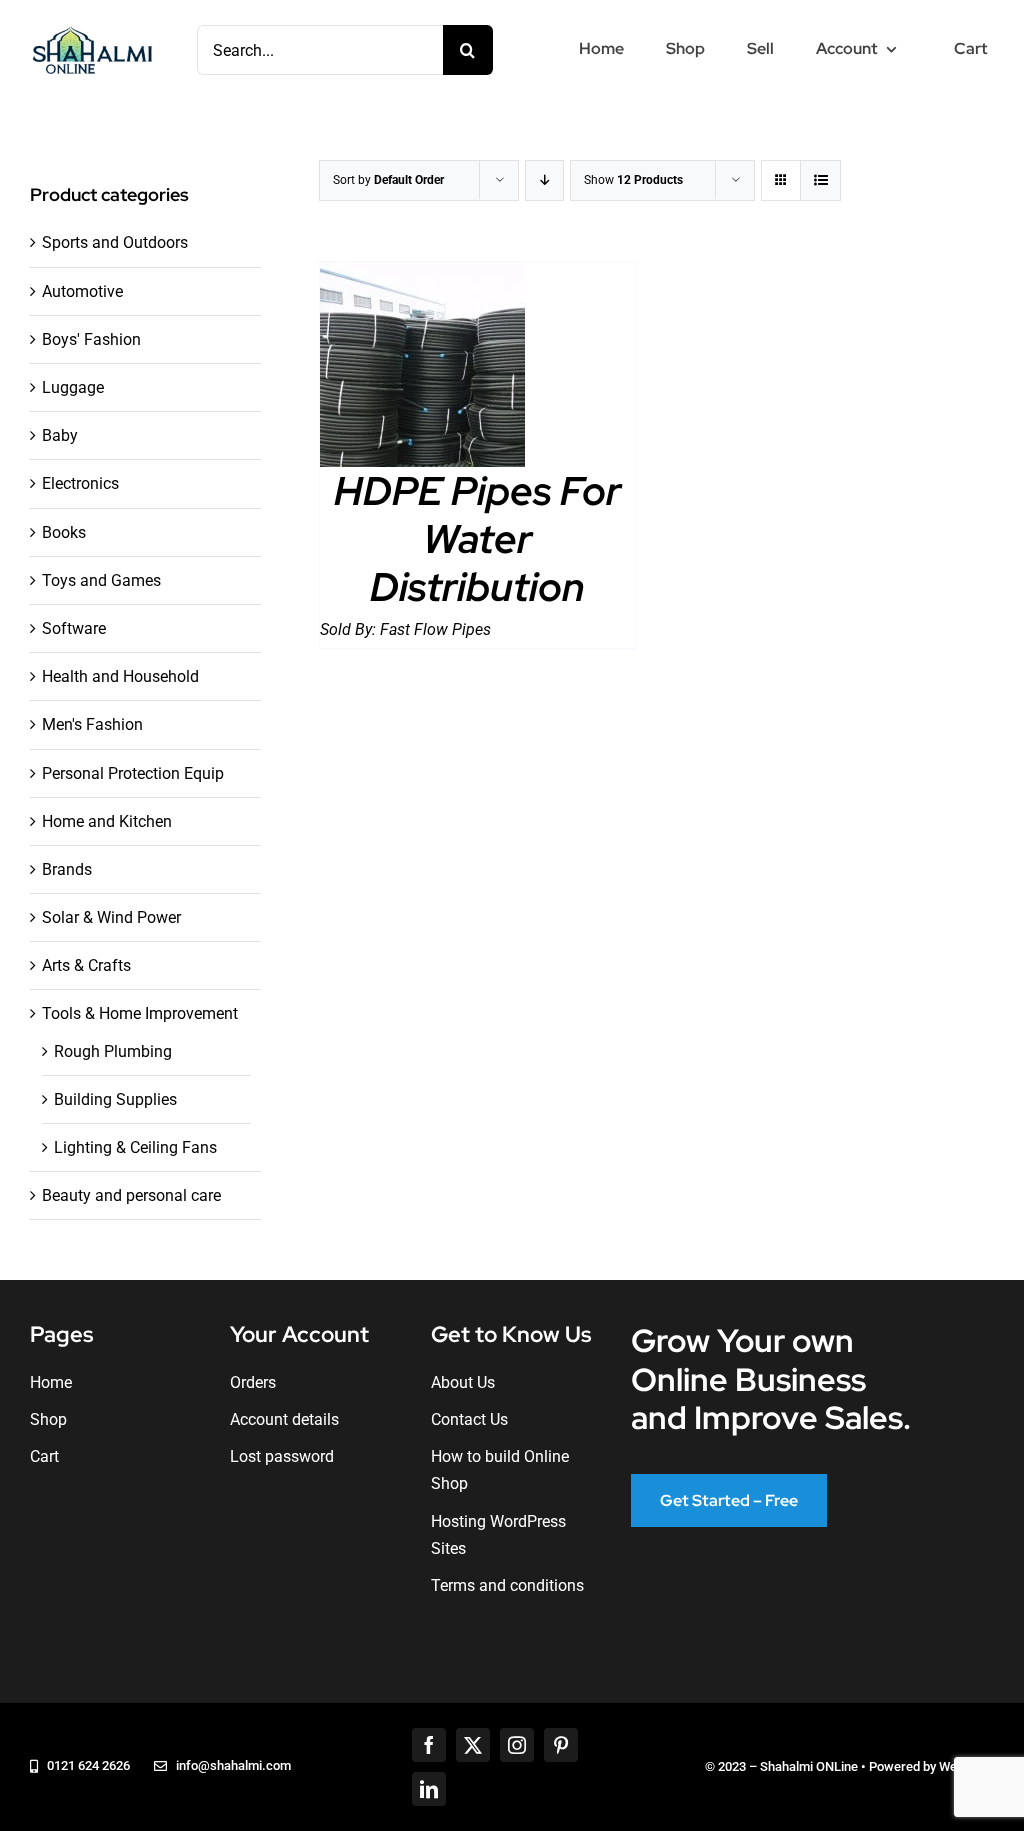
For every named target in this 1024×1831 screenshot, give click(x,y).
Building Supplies (115, 1099)
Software (74, 628)
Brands (67, 869)
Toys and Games (101, 580)
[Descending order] (544, 180)
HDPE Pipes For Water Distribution (477, 538)
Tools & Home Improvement (140, 1013)
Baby (60, 435)
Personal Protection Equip (133, 773)
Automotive (82, 291)
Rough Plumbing (113, 1051)
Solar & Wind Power (111, 917)
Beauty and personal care (131, 1195)
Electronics (80, 483)
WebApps (966, 1766)
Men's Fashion (92, 724)
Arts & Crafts (86, 965)
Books (64, 532)
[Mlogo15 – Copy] (92, 30)
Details (422, 369)
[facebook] (429, 1745)
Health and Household (120, 676)
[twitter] (473, 1745)
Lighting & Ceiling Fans (135, 1147)
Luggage (73, 387)
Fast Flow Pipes (435, 629)
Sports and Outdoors (115, 242)
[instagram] (517, 1745)
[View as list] (820, 180)
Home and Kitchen (107, 821)
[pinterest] (561, 1745)
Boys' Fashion (91, 339)
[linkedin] (429, 1789)
